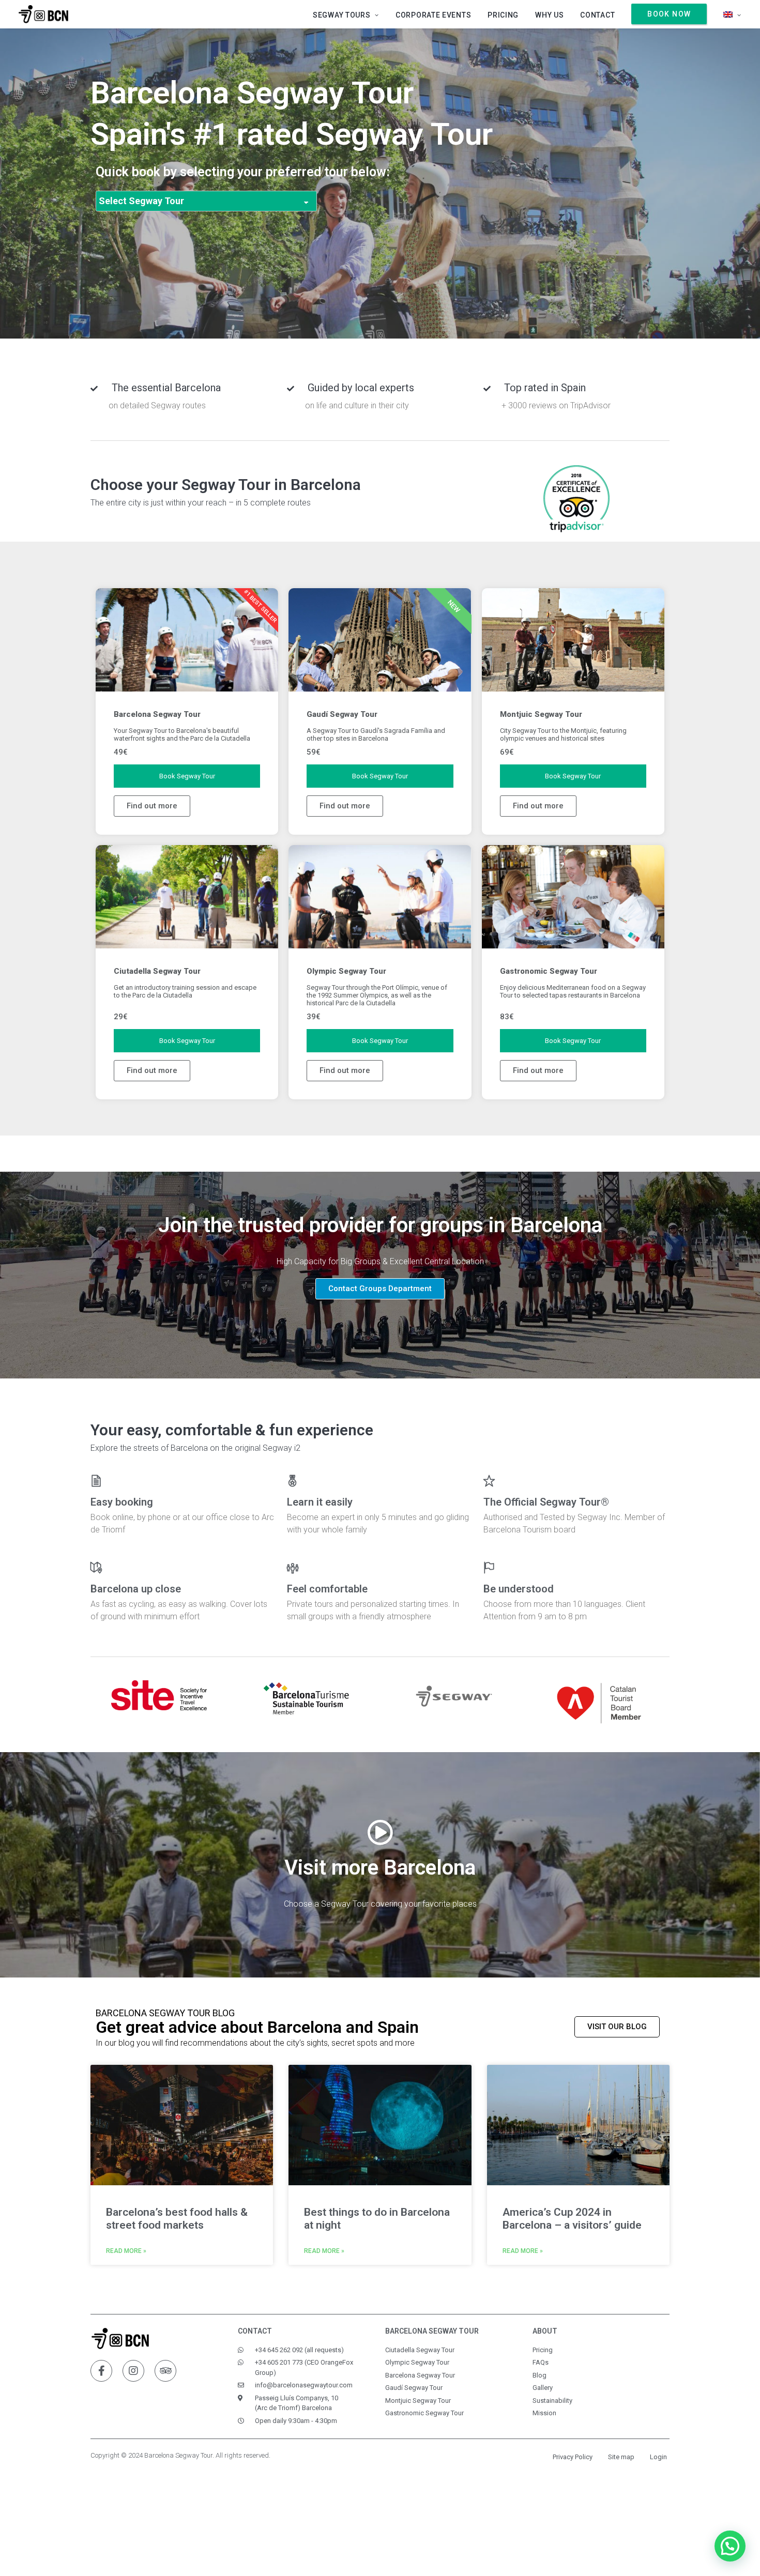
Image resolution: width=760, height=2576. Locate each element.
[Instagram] (133, 2371)
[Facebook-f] (101, 2371)
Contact (597, 15)
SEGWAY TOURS (341, 15)
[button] (380, 1289)
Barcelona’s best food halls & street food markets (177, 2219)
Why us (549, 15)
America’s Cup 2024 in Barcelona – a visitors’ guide (572, 2219)
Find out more (152, 806)
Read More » (126, 2251)
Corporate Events (433, 15)
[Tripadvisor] (165, 2371)
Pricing (503, 15)
